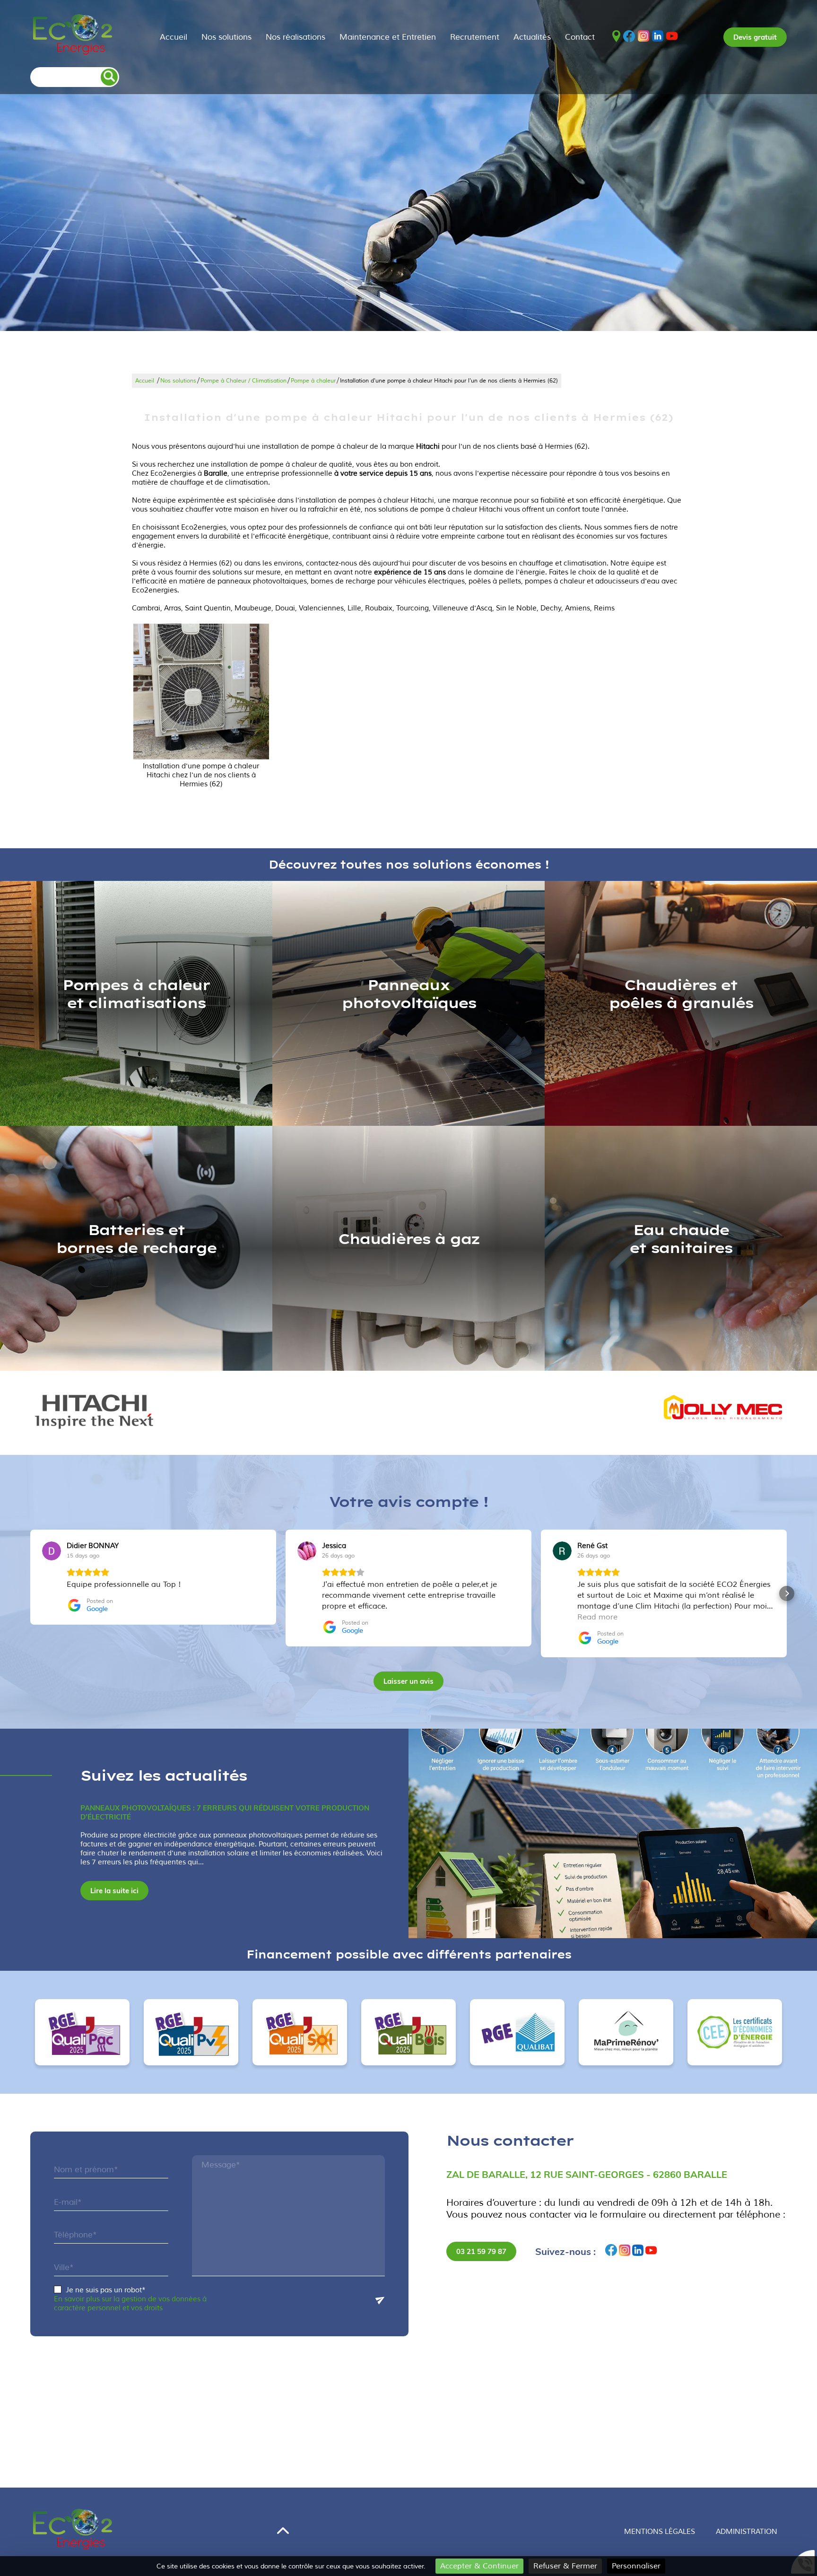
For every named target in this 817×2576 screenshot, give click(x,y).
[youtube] (672, 37)
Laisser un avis (408, 1681)
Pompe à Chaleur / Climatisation (243, 381)
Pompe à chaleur (313, 381)
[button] (30, 1593)
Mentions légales (660, 2532)
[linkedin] (658, 37)
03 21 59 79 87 (481, 2251)
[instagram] (643, 37)
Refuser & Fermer (565, 2566)
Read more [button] (597, 1617)
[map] (616, 37)
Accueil (174, 37)
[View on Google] (52, 1551)
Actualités (532, 37)
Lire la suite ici (114, 1891)
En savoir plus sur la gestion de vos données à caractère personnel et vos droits (130, 2304)
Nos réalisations (296, 37)
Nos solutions (226, 37)
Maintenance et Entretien (388, 37)
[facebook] (629, 37)
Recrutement (475, 37)
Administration (747, 2532)
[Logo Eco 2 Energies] (73, 37)
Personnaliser (636, 2566)
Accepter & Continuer (479, 2566)
